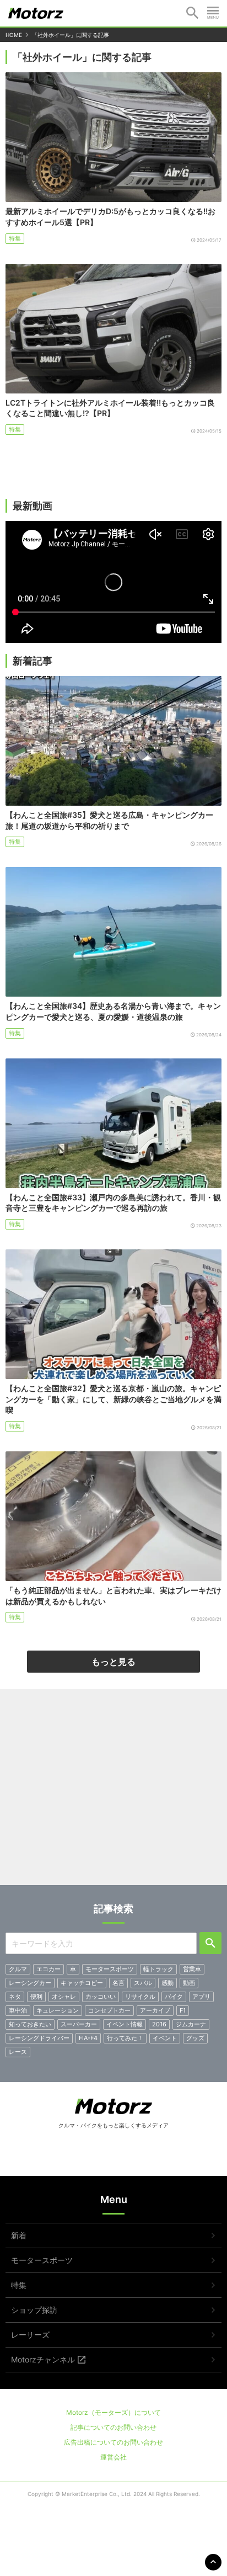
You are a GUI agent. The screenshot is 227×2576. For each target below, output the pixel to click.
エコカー (48, 1969)
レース (18, 2052)
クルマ (18, 1969)
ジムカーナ (191, 2024)
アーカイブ (155, 2010)
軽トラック (158, 1969)
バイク (174, 1997)
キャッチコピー (82, 1983)
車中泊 (18, 2010)
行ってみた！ (125, 2038)
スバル (143, 1983)
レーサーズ (30, 2335)
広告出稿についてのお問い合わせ (113, 2442)
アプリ (201, 1997)
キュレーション (58, 2010)
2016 (159, 2024)
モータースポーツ (110, 1969)
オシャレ (64, 1997)
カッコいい (101, 1997)
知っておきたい (30, 2024)
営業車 (192, 1969)
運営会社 (113, 2457)
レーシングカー (30, 1983)
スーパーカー (79, 2024)
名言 (118, 1983)
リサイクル (140, 1997)
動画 (189, 1983)
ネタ (15, 1997)
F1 (183, 2010)
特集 (15, 238)
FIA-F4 (88, 2038)
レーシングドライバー (39, 2038)
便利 (36, 1997)
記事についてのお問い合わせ (113, 2427)
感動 (167, 1983)
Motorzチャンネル (43, 2359)
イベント (165, 2038)
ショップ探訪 (34, 2310)
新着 (19, 2235)
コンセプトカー (109, 2010)
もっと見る (113, 1662)
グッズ (195, 2038)
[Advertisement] (113, 1791)
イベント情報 (125, 2024)
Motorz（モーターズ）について (113, 2412)
